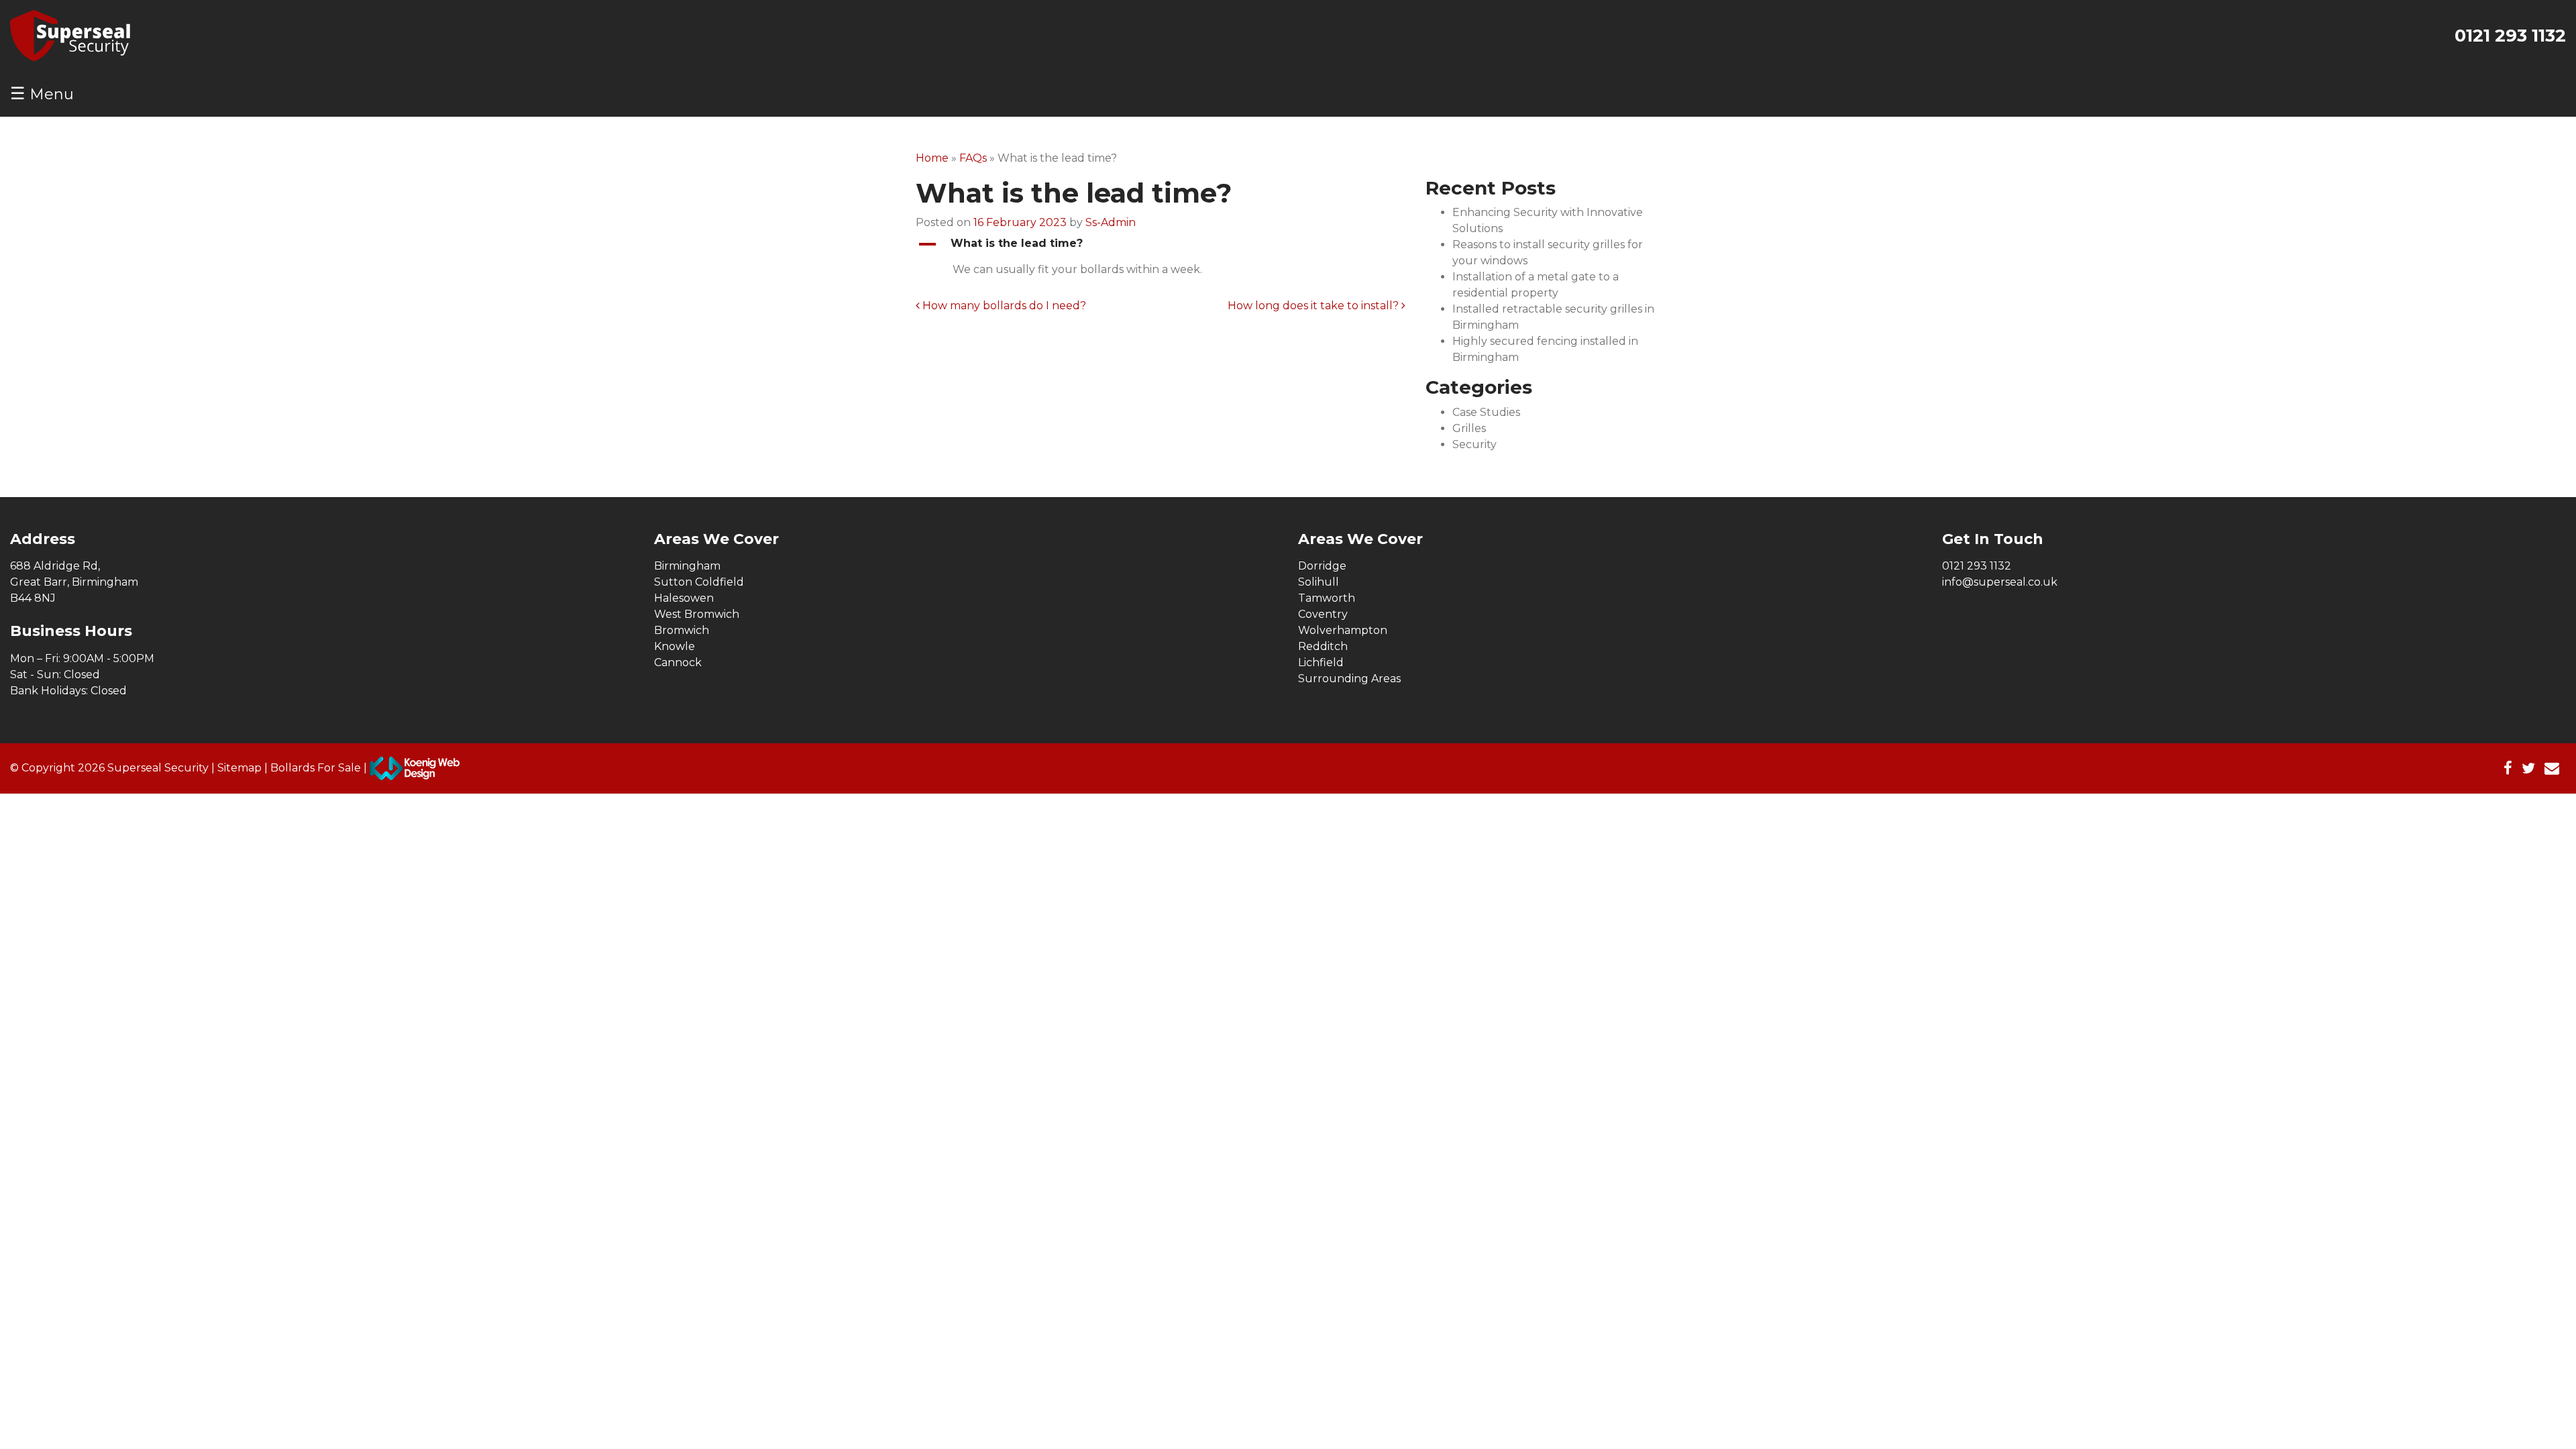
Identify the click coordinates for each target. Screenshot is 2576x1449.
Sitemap (239, 767)
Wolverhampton (1343, 630)
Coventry (1323, 614)
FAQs (973, 158)
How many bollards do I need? (1003, 306)
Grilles (1469, 428)
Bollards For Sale (316, 767)
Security (1474, 444)
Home (932, 158)
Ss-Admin (1111, 222)
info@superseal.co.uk (2000, 582)
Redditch (1323, 646)
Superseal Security (158, 767)
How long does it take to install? (1314, 306)
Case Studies (1486, 412)
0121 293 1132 (2510, 36)
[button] (1161, 244)
